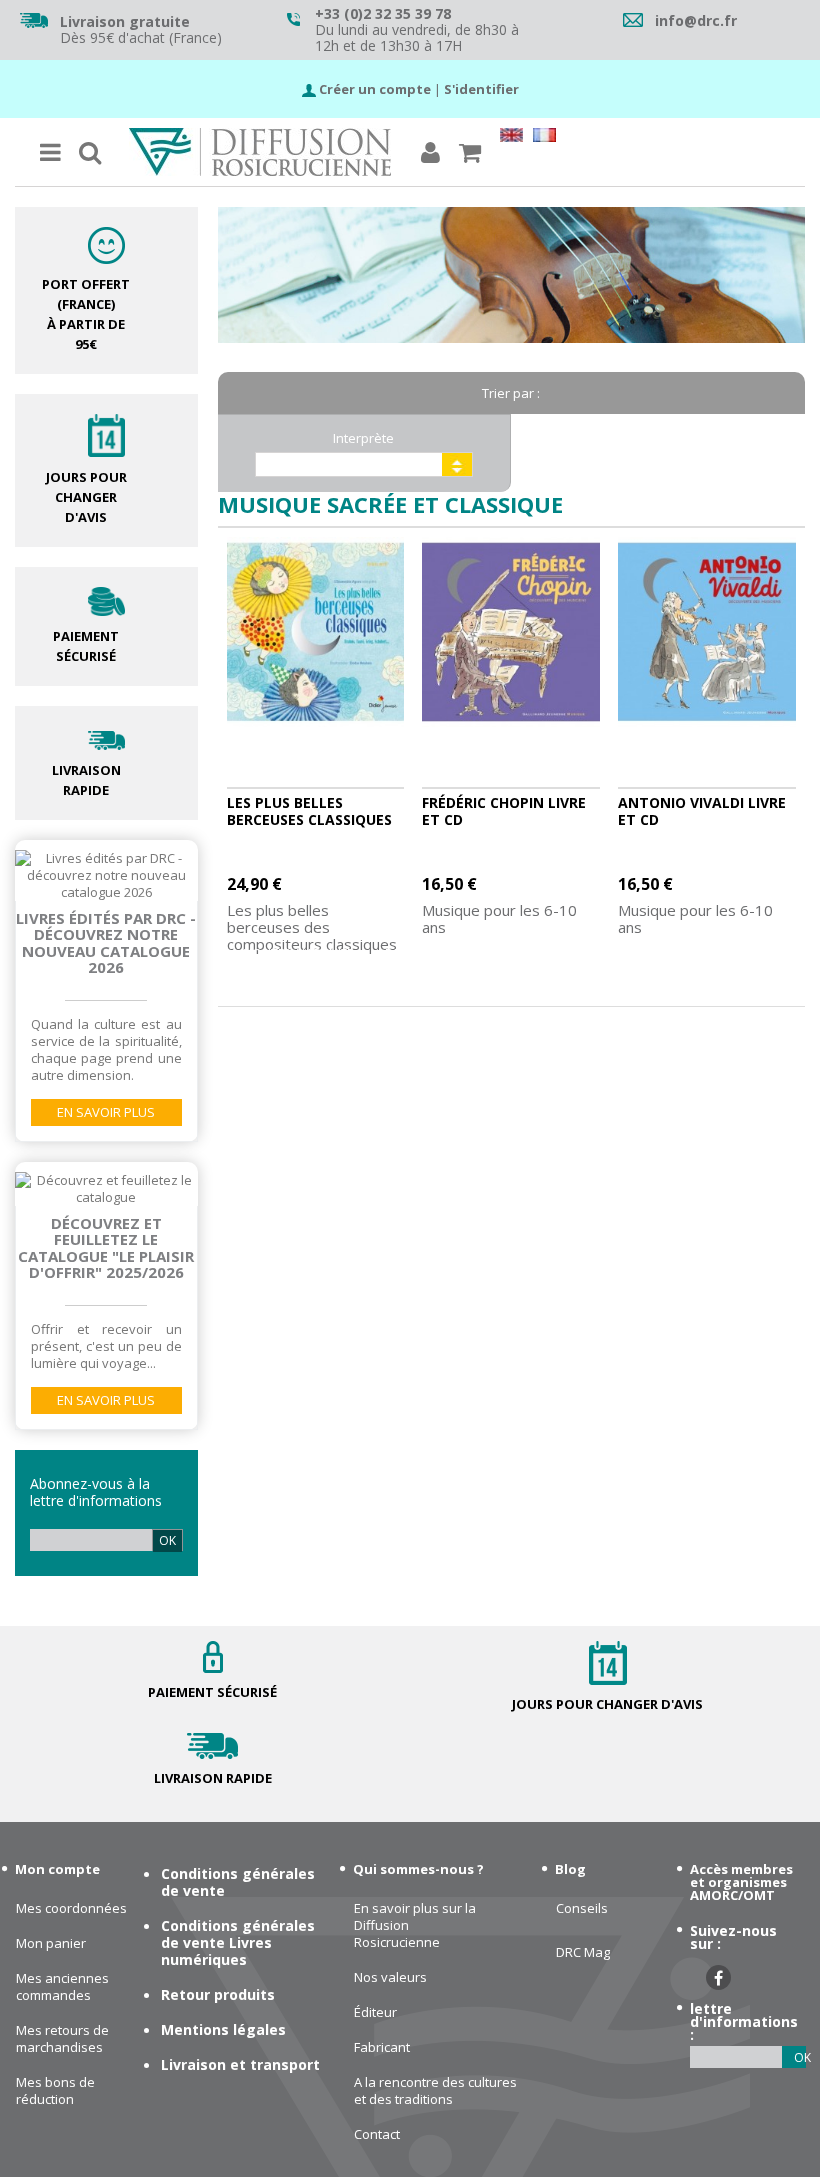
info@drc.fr (696, 20)
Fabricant (382, 2047)
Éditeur (375, 2012)
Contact (377, 2134)
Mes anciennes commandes (62, 1987)
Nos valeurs (390, 1977)
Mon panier (51, 1943)
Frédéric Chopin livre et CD (504, 811)
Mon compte (57, 1869)
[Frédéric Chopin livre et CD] (511, 632)
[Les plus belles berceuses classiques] (316, 632)
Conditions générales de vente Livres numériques (238, 1942)
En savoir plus (106, 1112)
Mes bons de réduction (55, 2091)
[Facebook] (718, 1977)
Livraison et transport (240, 2064)
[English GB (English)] (511, 137)
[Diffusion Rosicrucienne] (260, 152)
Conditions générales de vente (238, 1882)
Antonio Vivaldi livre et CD (702, 811)
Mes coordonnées (71, 1908)
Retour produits (218, 1994)
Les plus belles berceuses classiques (309, 811)
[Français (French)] (544, 137)
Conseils (582, 1908)
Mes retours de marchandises (62, 2039)
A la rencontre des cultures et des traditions (435, 2091)
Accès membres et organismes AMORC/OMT (741, 1882)
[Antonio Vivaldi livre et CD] (707, 632)
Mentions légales (223, 2029)
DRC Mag (583, 1952)
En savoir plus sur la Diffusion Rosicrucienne (415, 1925)
